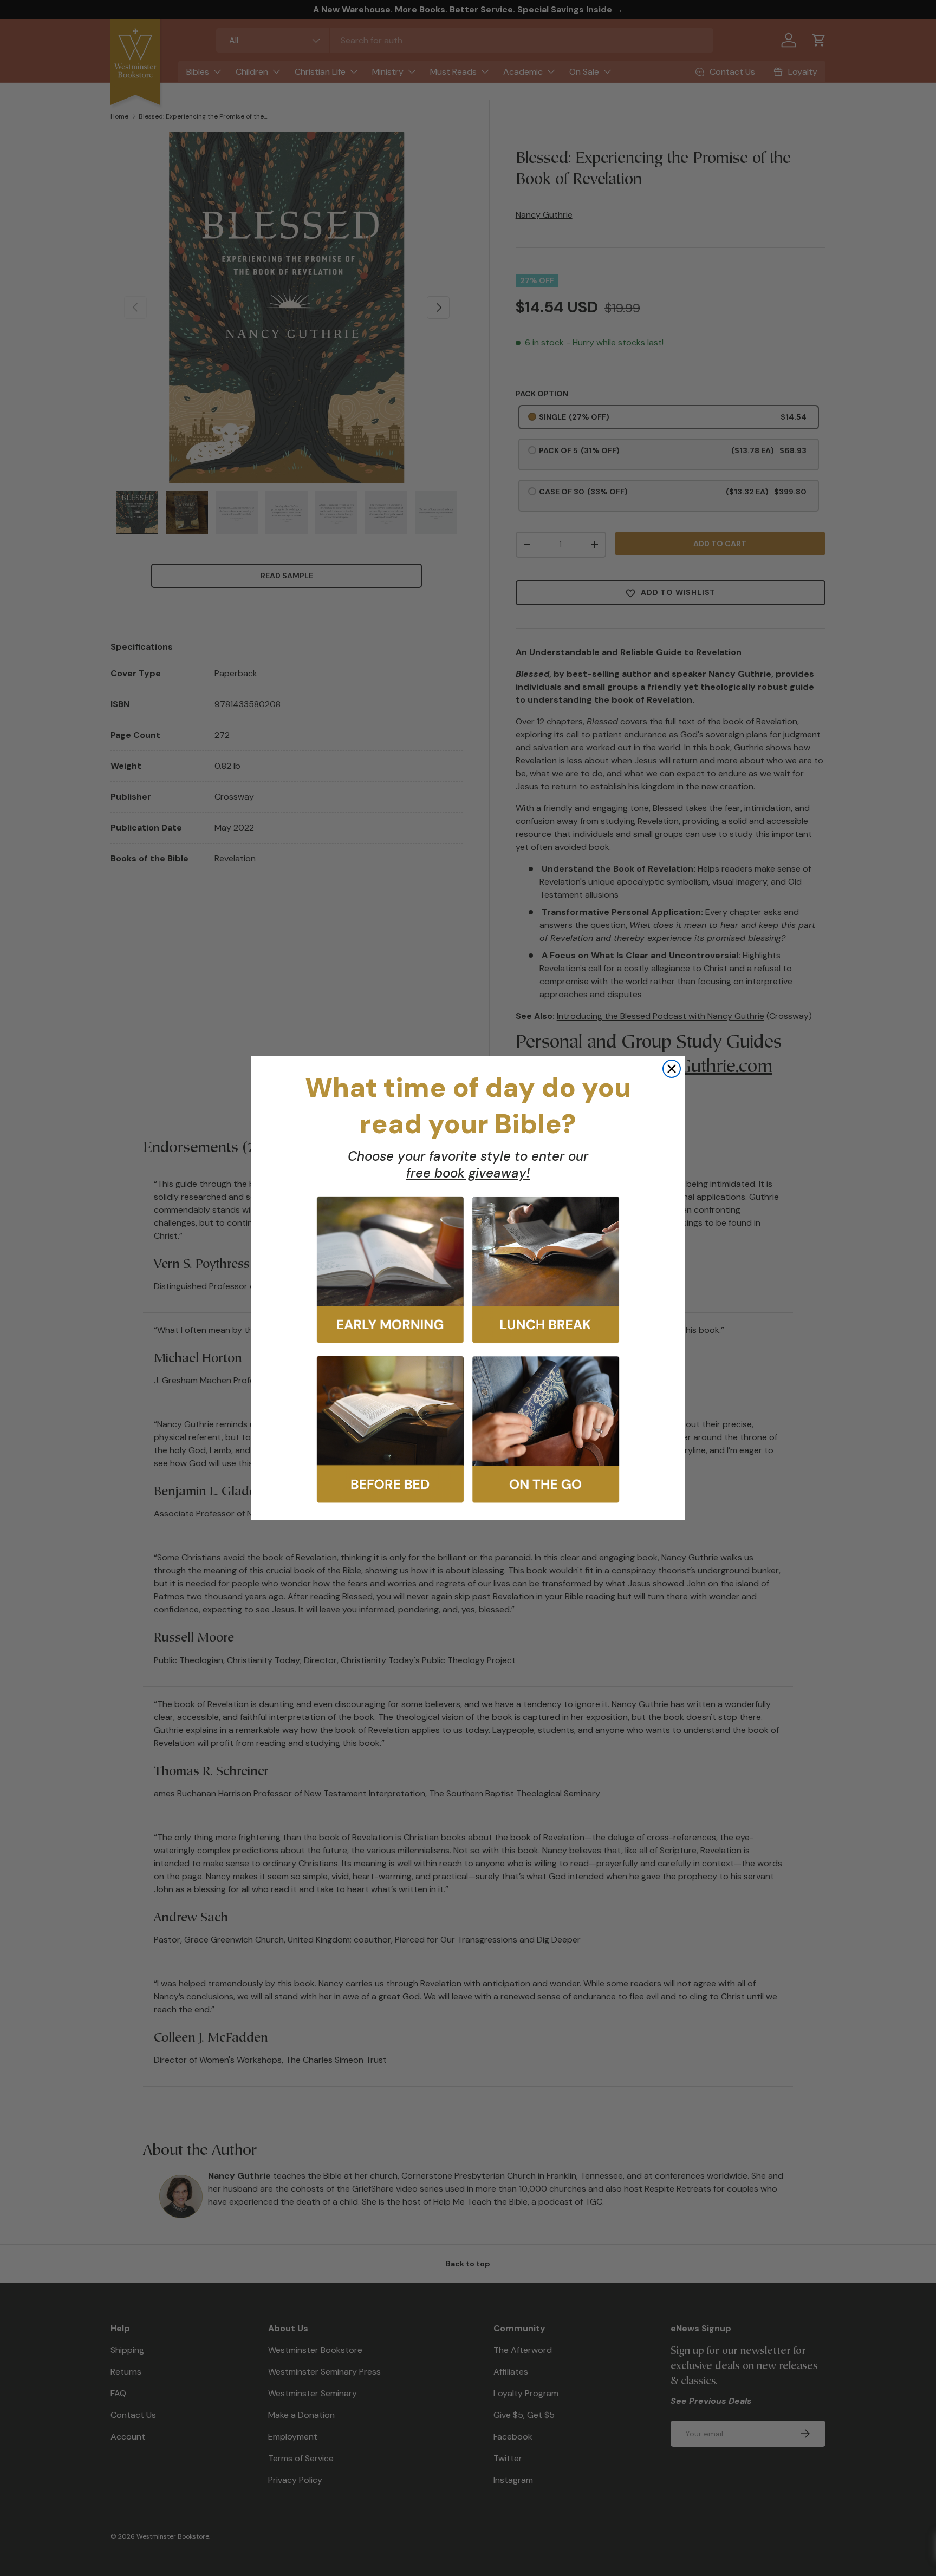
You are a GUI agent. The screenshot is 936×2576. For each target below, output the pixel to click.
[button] (390, 1270)
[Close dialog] (672, 1069)
